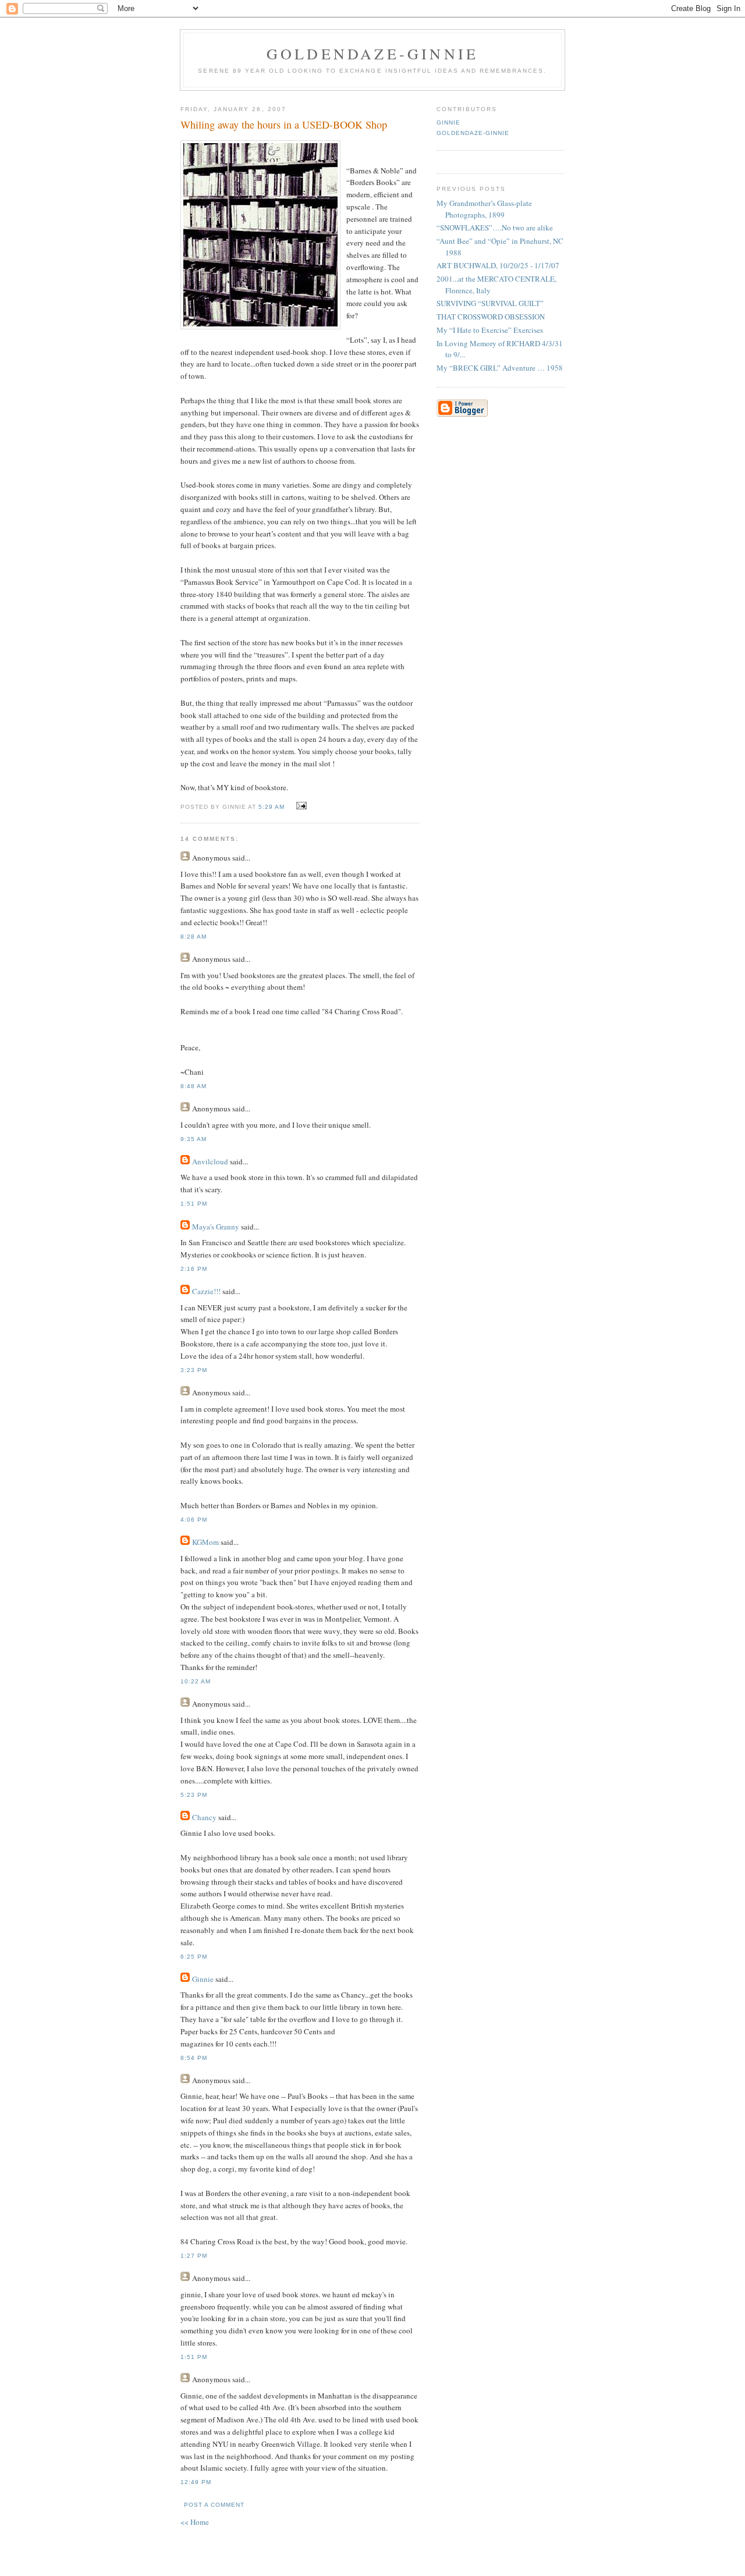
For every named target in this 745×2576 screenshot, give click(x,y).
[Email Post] (299, 806)
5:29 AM (272, 807)
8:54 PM (194, 2058)
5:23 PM (194, 1795)
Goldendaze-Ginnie (473, 133)
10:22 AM (196, 1681)
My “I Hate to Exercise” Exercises (490, 330)
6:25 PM (194, 1957)
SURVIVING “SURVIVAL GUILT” (490, 303)
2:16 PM (194, 1269)
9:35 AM (194, 1139)
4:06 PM (194, 1520)
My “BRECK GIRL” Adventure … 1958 (500, 368)
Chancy (204, 1817)
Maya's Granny (216, 1227)
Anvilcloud (210, 1161)
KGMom (205, 1542)
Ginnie (203, 1979)
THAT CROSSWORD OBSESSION (491, 317)
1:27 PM (194, 2256)
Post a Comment (214, 2505)
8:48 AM (194, 1086)
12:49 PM (196, 2482)
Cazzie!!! (206, 1291)
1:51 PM (194, 1204)
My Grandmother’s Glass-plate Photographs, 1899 (484, 209)
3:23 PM (194, 1370)
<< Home (195, 2522)
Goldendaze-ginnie (372, 54)
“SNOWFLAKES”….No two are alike (495, 228)
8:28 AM (194, 937)
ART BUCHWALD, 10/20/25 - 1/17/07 (498, 265)
